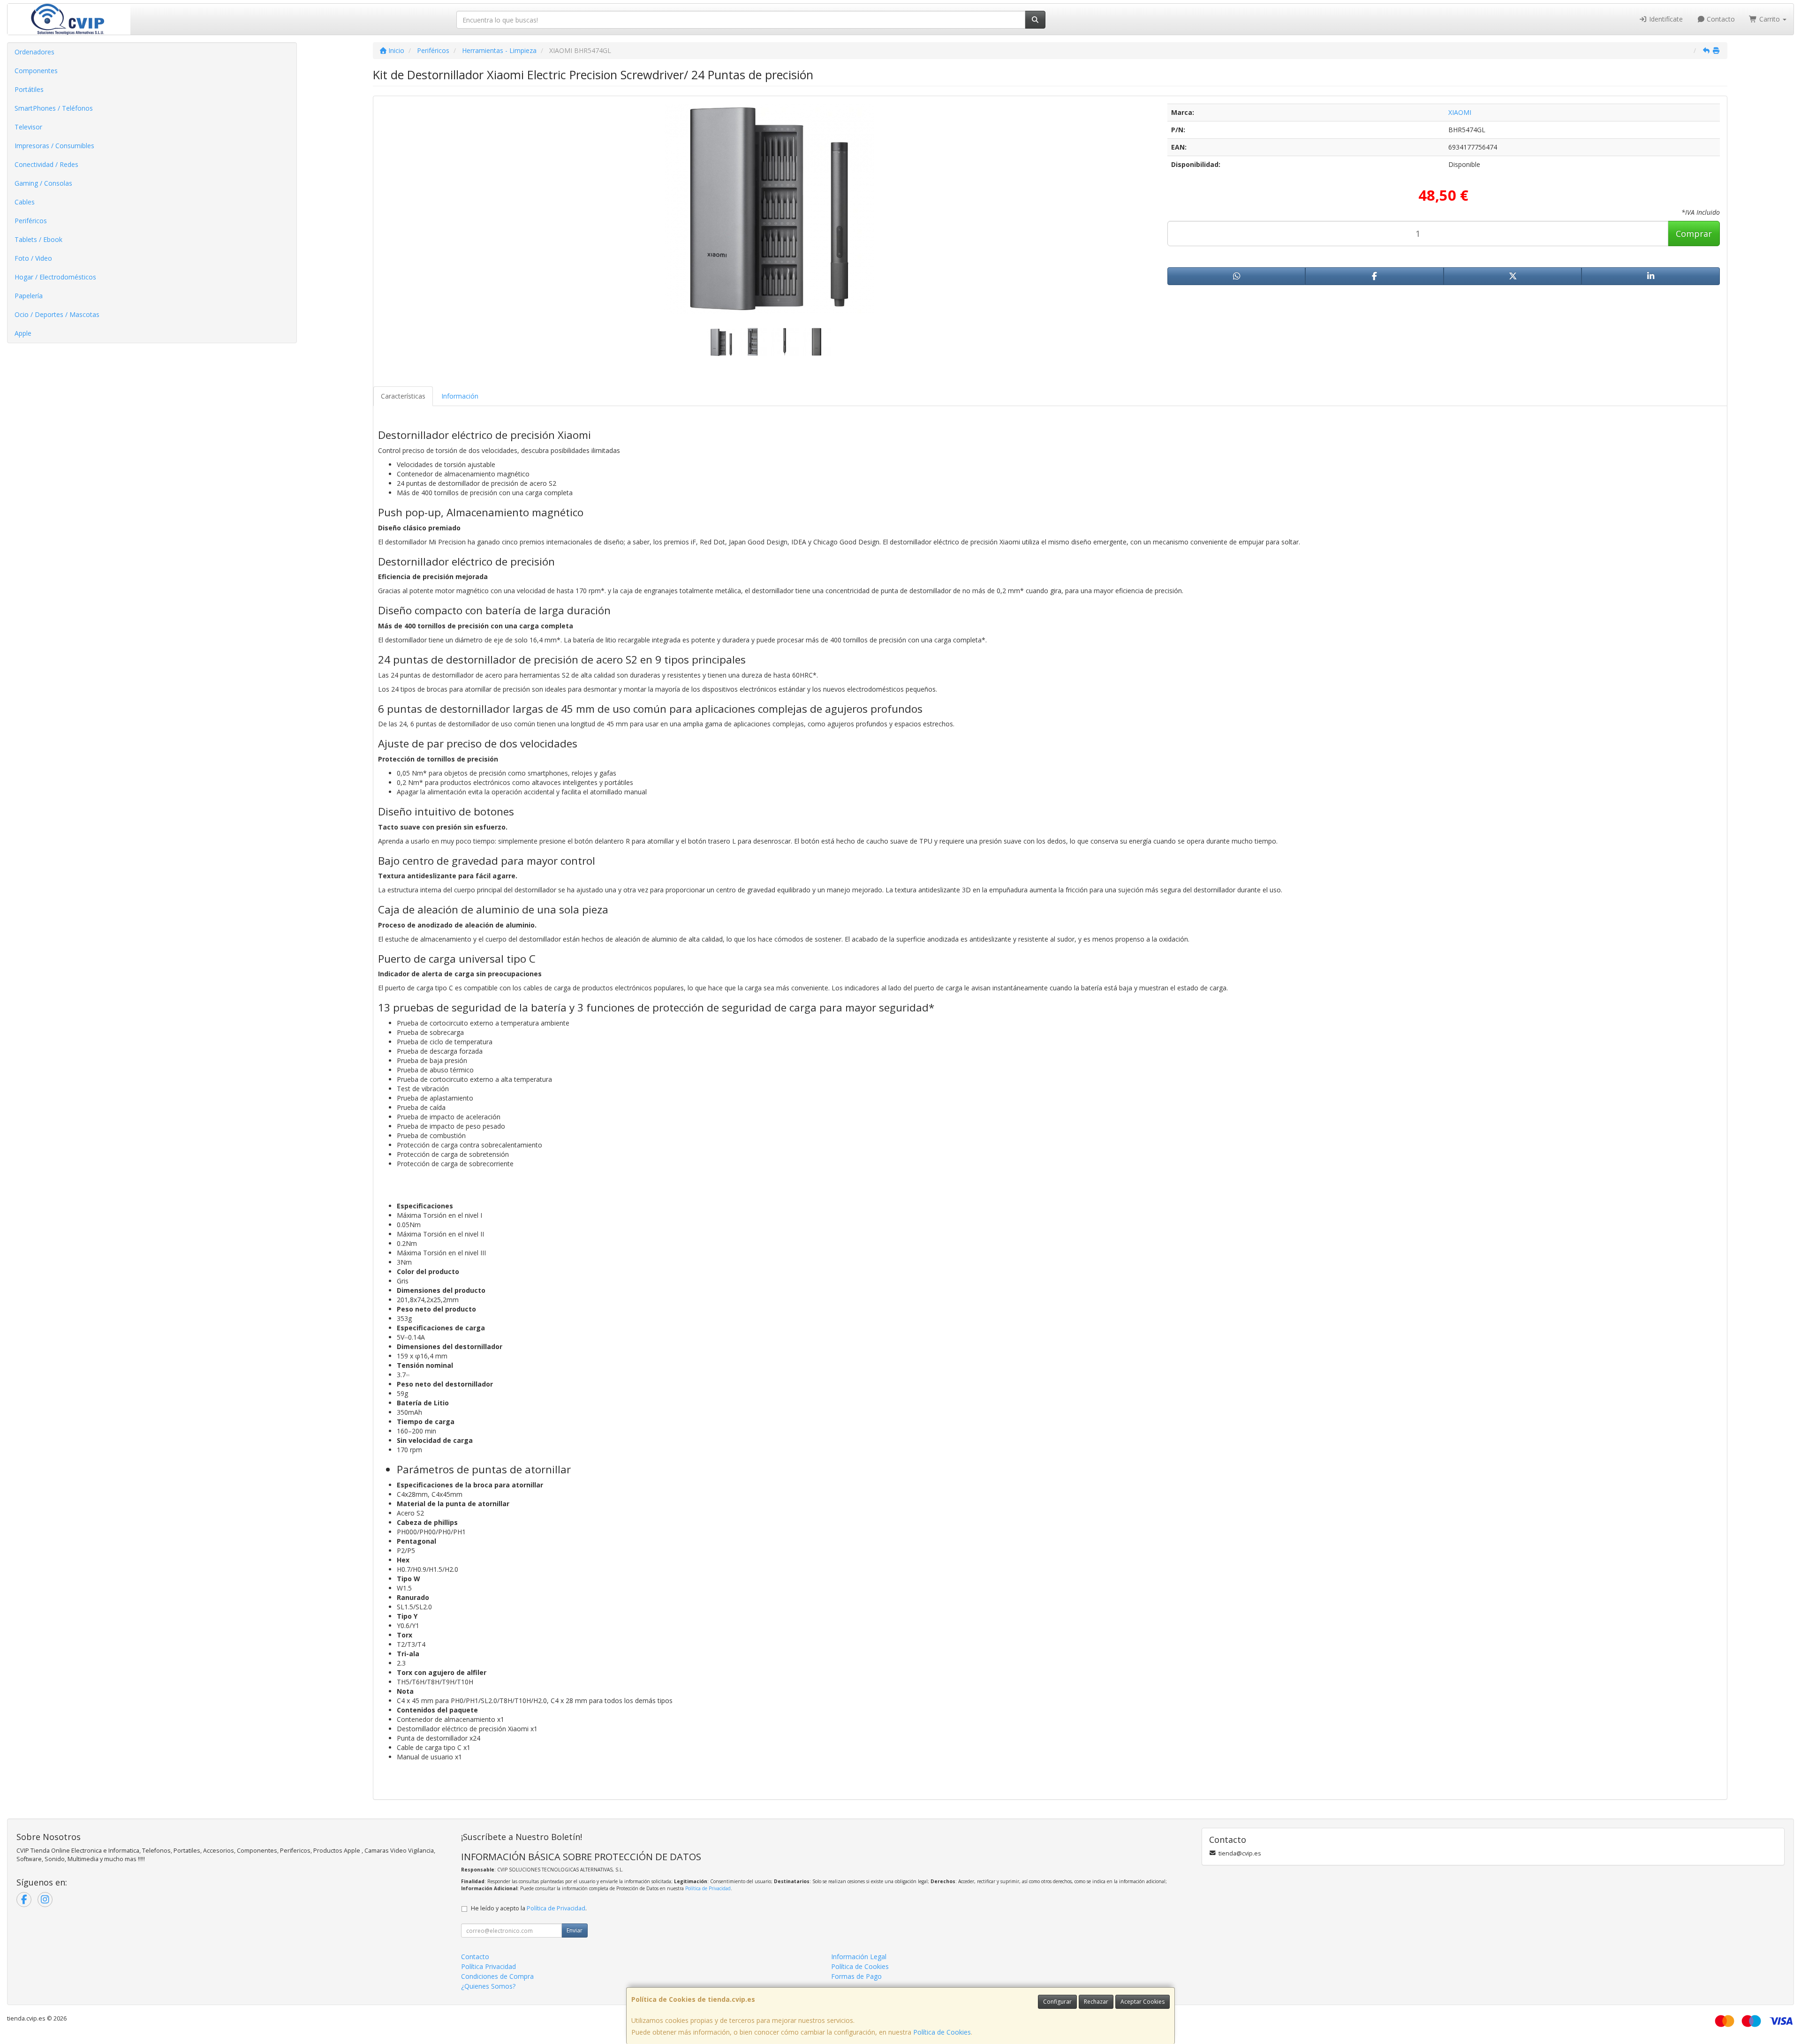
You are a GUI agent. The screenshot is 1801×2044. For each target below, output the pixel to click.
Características (403, 396)
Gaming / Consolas (43, 183)
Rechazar (1096, 2002)
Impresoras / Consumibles (54, 146)
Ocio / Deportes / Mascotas (57, 314)
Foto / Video (33, 258)
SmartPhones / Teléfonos (54, 108)
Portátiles (29, 89)
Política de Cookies (942, 2032)
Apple (23, 333)
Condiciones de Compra (497, 1976)
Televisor (28, 127)
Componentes (36, 71)
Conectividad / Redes (46, 164)
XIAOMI (1460, 112)
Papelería (29, 296)
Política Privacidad (488, 1966)
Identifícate (1665, 19)
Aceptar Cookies (1143, 2002)
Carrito (1770, 19)
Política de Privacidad (708, 1888)
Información (460, 396)
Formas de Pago (856, 1976)
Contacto (1720, 19)
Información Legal (859, 1957)
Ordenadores (34, 52)
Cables (25, 202)
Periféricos (31, 221)
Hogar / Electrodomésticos (55, 277)
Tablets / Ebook (38, 239)
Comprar (1694, 234)
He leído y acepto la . (529, 1908)
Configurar (1057, 2002)
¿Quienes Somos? (488, 1986)
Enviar (575, 1930)
